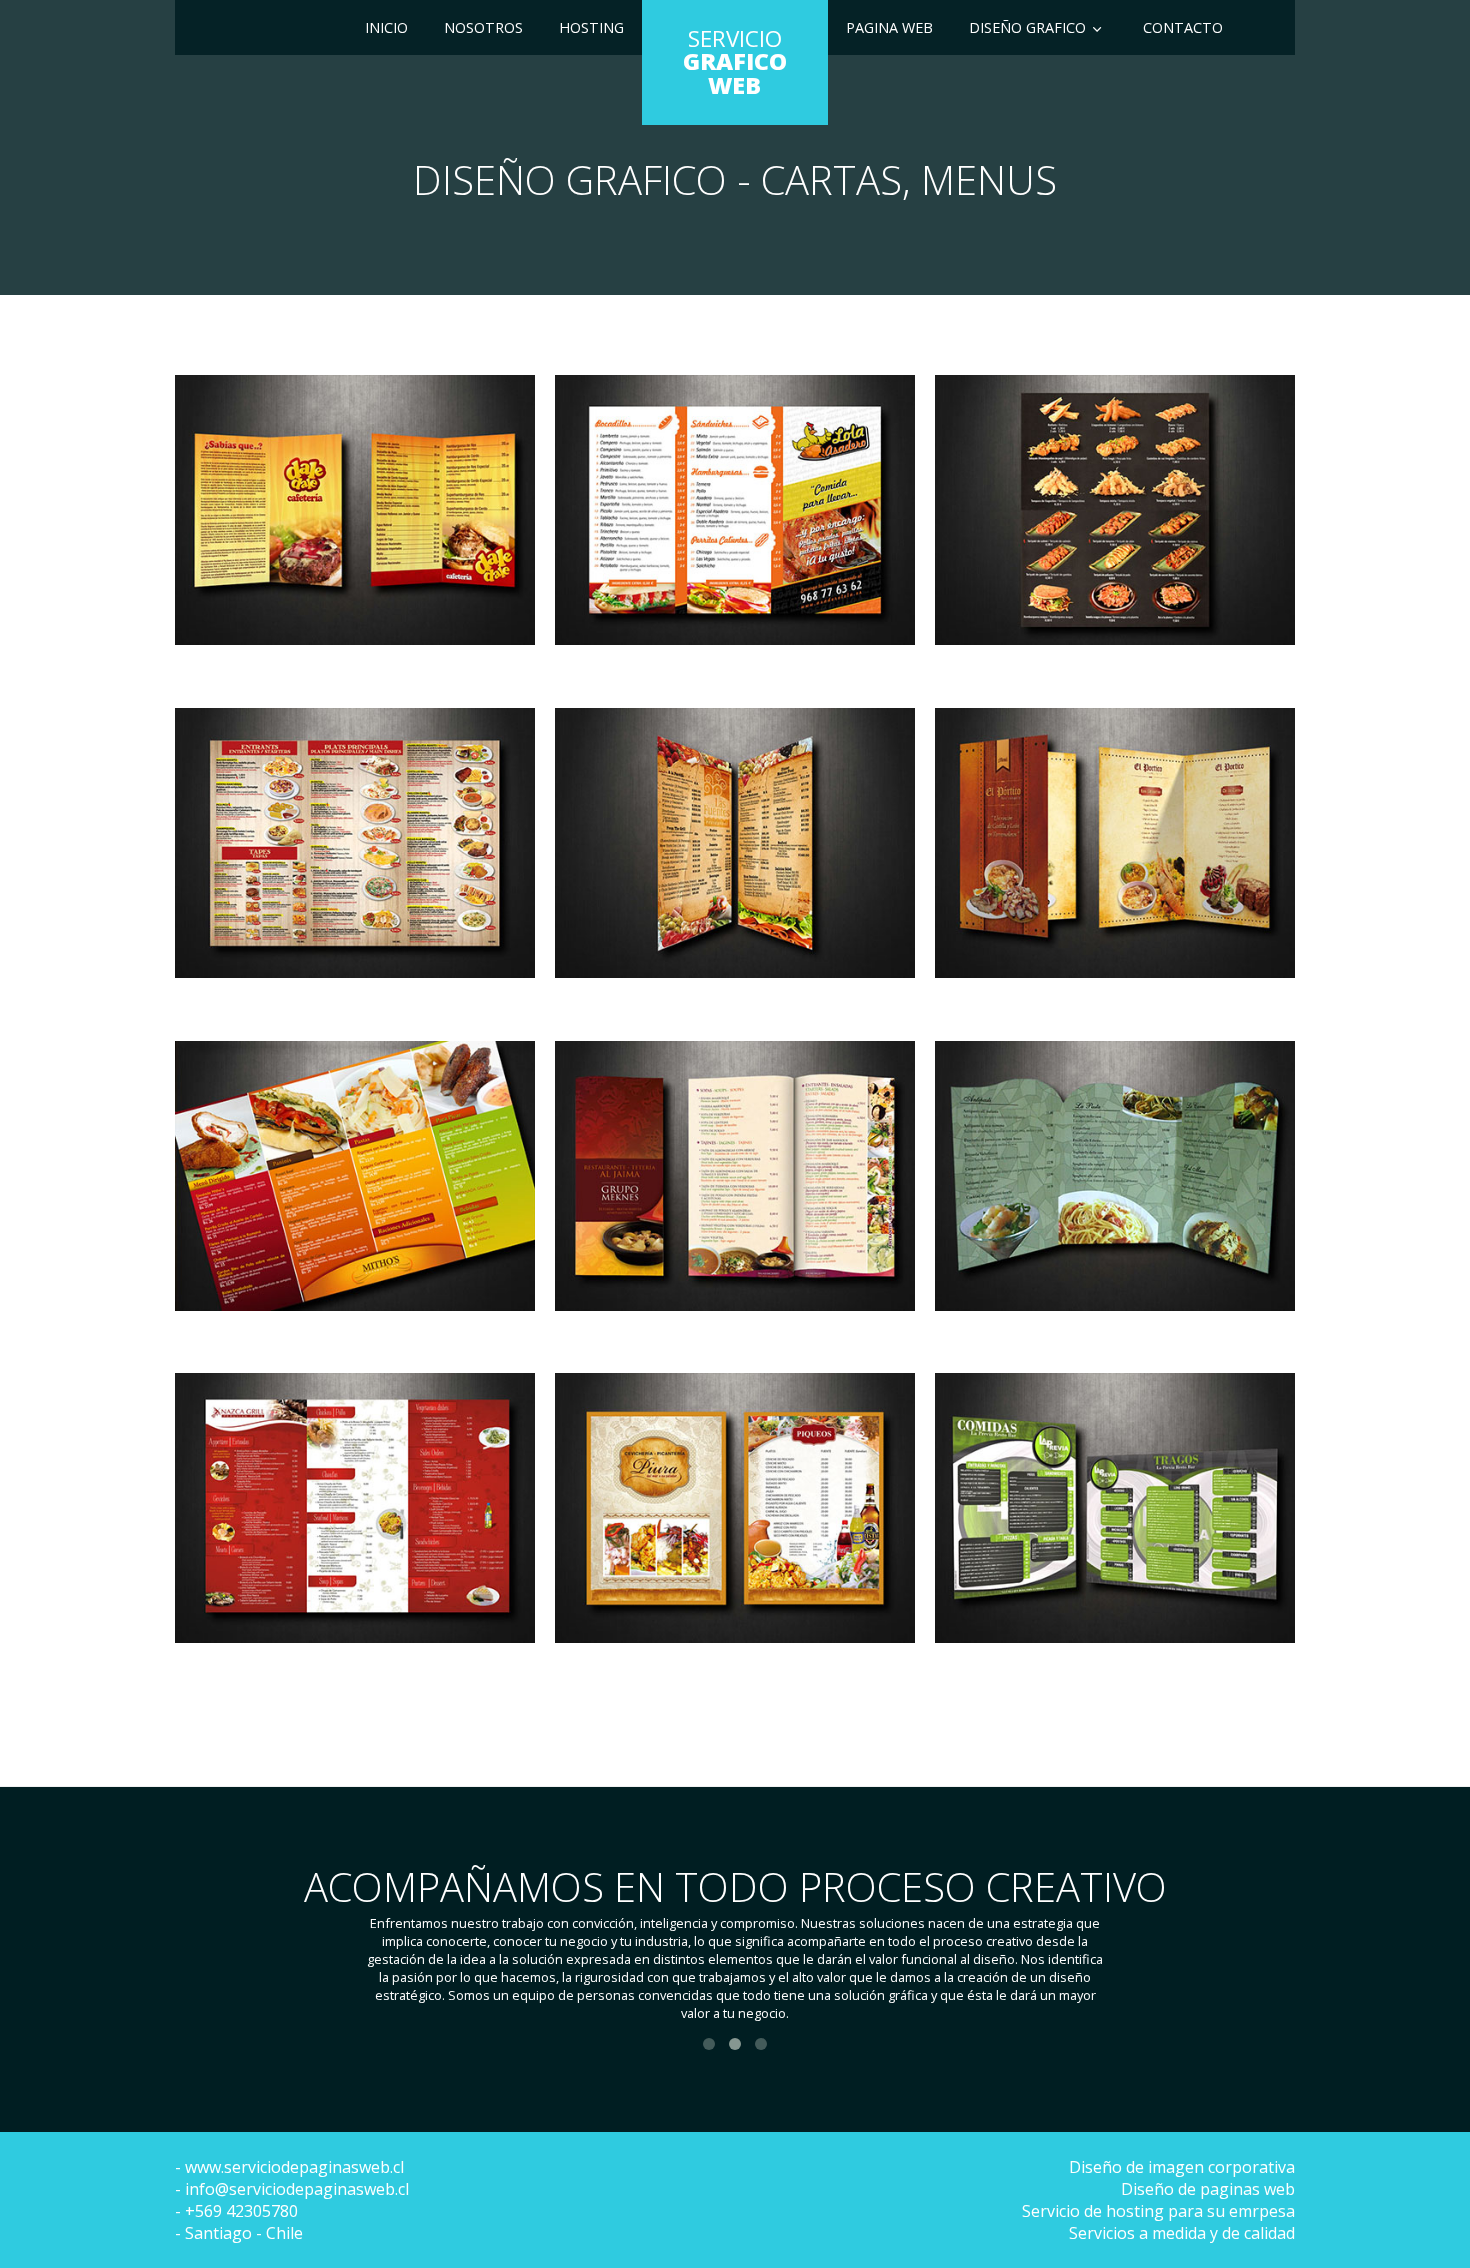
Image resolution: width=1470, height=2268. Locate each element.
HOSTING (591, 27)
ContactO (1183, 27)
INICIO (386, 27)
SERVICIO (735, 62)
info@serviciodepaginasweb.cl (297, 2189)
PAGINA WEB (889, 27)
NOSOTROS (483, 27)
